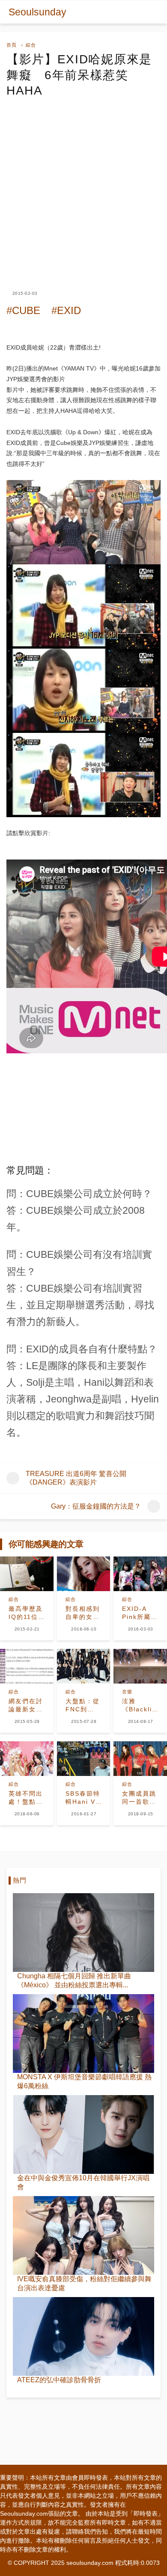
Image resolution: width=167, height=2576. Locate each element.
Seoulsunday (37, 12)
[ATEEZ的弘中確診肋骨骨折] (83, 2336)
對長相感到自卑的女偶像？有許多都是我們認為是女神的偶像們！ (83, 1613)
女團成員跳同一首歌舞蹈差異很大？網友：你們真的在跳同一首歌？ (139, 1798)
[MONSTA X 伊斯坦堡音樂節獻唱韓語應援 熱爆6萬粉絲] (83, 2034)
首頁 (12, 45)
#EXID (66, 310)
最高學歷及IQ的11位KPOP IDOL (26, 1613)
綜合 (31, 45)
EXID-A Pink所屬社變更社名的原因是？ (140, 1613)
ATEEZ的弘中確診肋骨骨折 (59, 2380)
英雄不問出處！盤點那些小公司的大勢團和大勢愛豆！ (26, 1798)
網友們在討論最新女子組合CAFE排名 (26, 1706)
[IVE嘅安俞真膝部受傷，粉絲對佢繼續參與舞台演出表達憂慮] (83, 2235)
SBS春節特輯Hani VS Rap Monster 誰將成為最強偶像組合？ (83, 1798)
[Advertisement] (83, 187)
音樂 (127, 1692)
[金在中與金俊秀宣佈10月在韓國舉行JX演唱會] (83, 2134)
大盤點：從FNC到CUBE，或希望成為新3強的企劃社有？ (83, 1706)
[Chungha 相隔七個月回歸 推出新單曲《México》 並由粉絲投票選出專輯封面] (83, 1933)
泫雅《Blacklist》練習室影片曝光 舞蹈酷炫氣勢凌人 (140, 1706)
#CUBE (23, 310)
